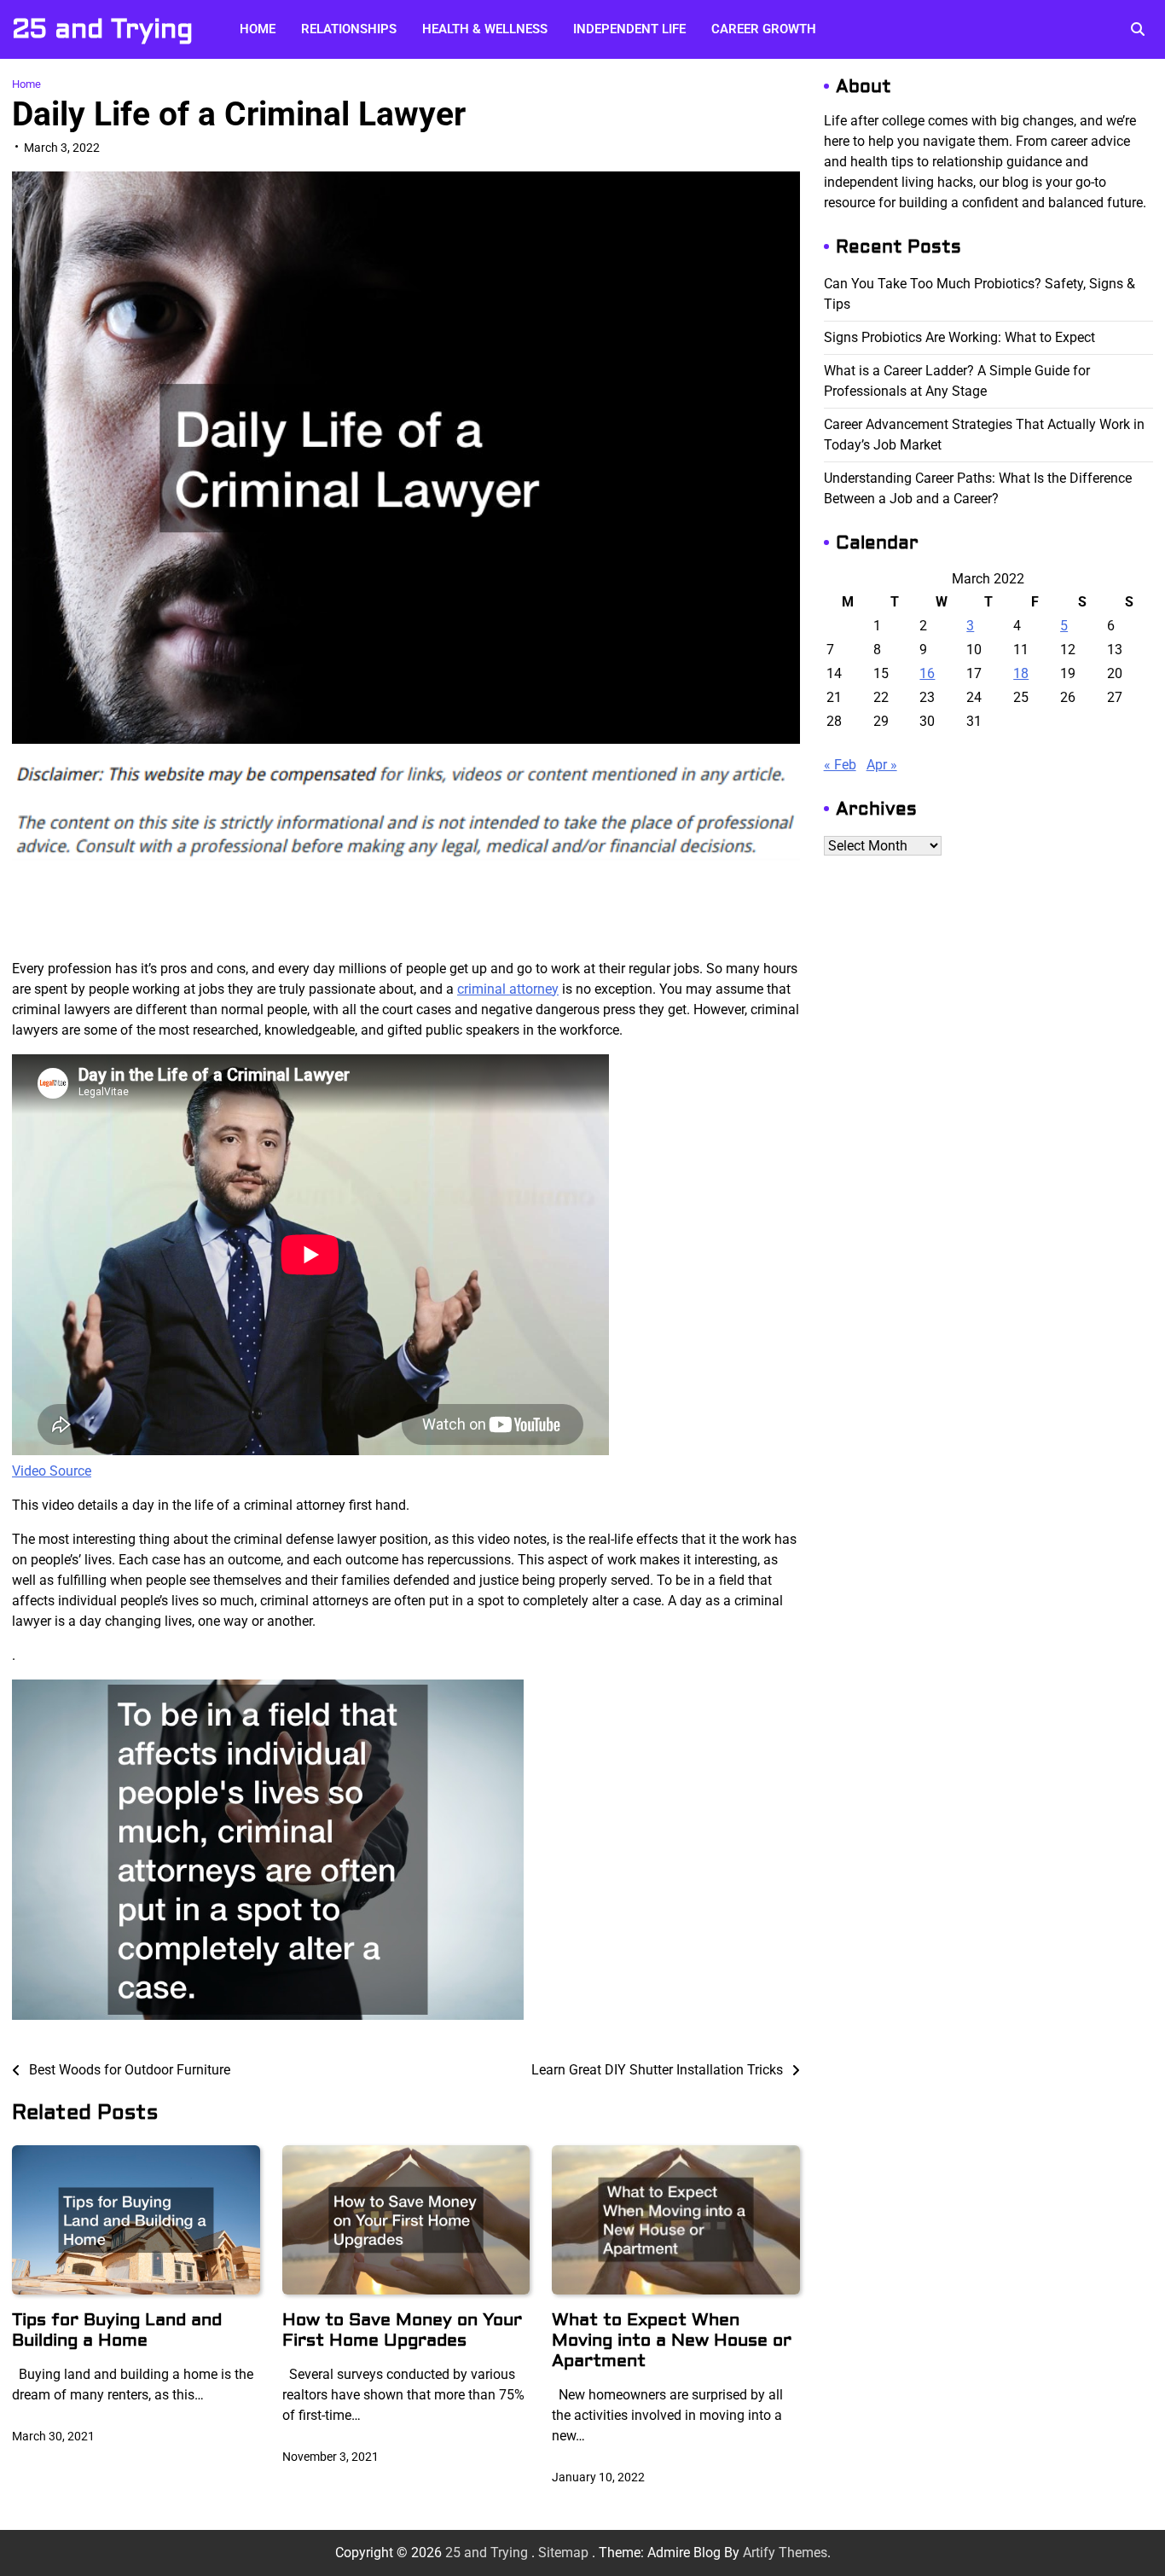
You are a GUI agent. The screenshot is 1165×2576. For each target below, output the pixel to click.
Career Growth (764, 29)
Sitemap (563, 2553)
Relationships (349, 29)
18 (1021, 673)
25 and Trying (102, 29)
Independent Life (629, 29)
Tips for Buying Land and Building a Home (117, 2330)
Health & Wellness (485, 29)
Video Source (52, 1471)
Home (258, 29)
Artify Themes (785, 2553)
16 (927, 673)
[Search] (1138, 29)
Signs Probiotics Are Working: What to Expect (959, 337)
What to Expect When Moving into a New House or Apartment (672, 2340)
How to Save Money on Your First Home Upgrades (402, 2330)
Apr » (882, 765)
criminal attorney (508, 989)
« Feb (840, 765)
